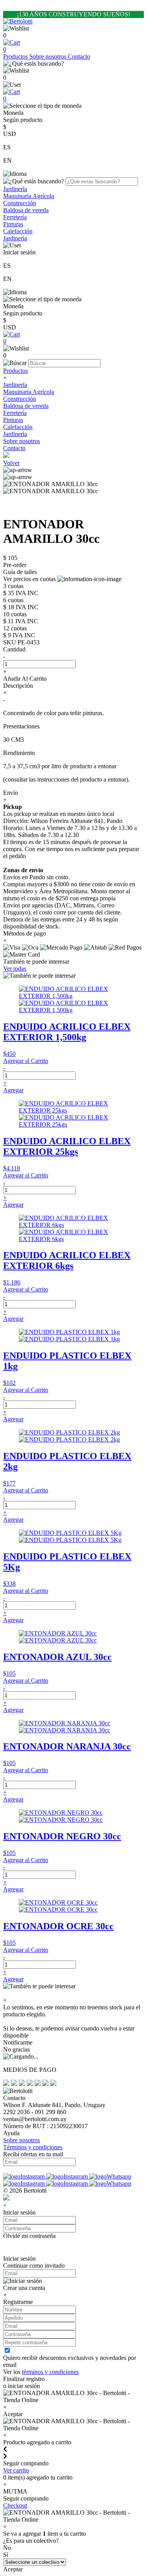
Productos (16, 56)
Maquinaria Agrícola (29, 196)
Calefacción (18, 231)
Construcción (20, 203)
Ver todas (15, 969)
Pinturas (13, 224)
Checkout (15, 2505)
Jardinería (15, 189)
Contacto (79, 56)
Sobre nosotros (49, 56)
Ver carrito (16, 2470)
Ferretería (15, 217)
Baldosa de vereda (26, 210)
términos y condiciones (50, 2372)
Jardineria (15, 238)
